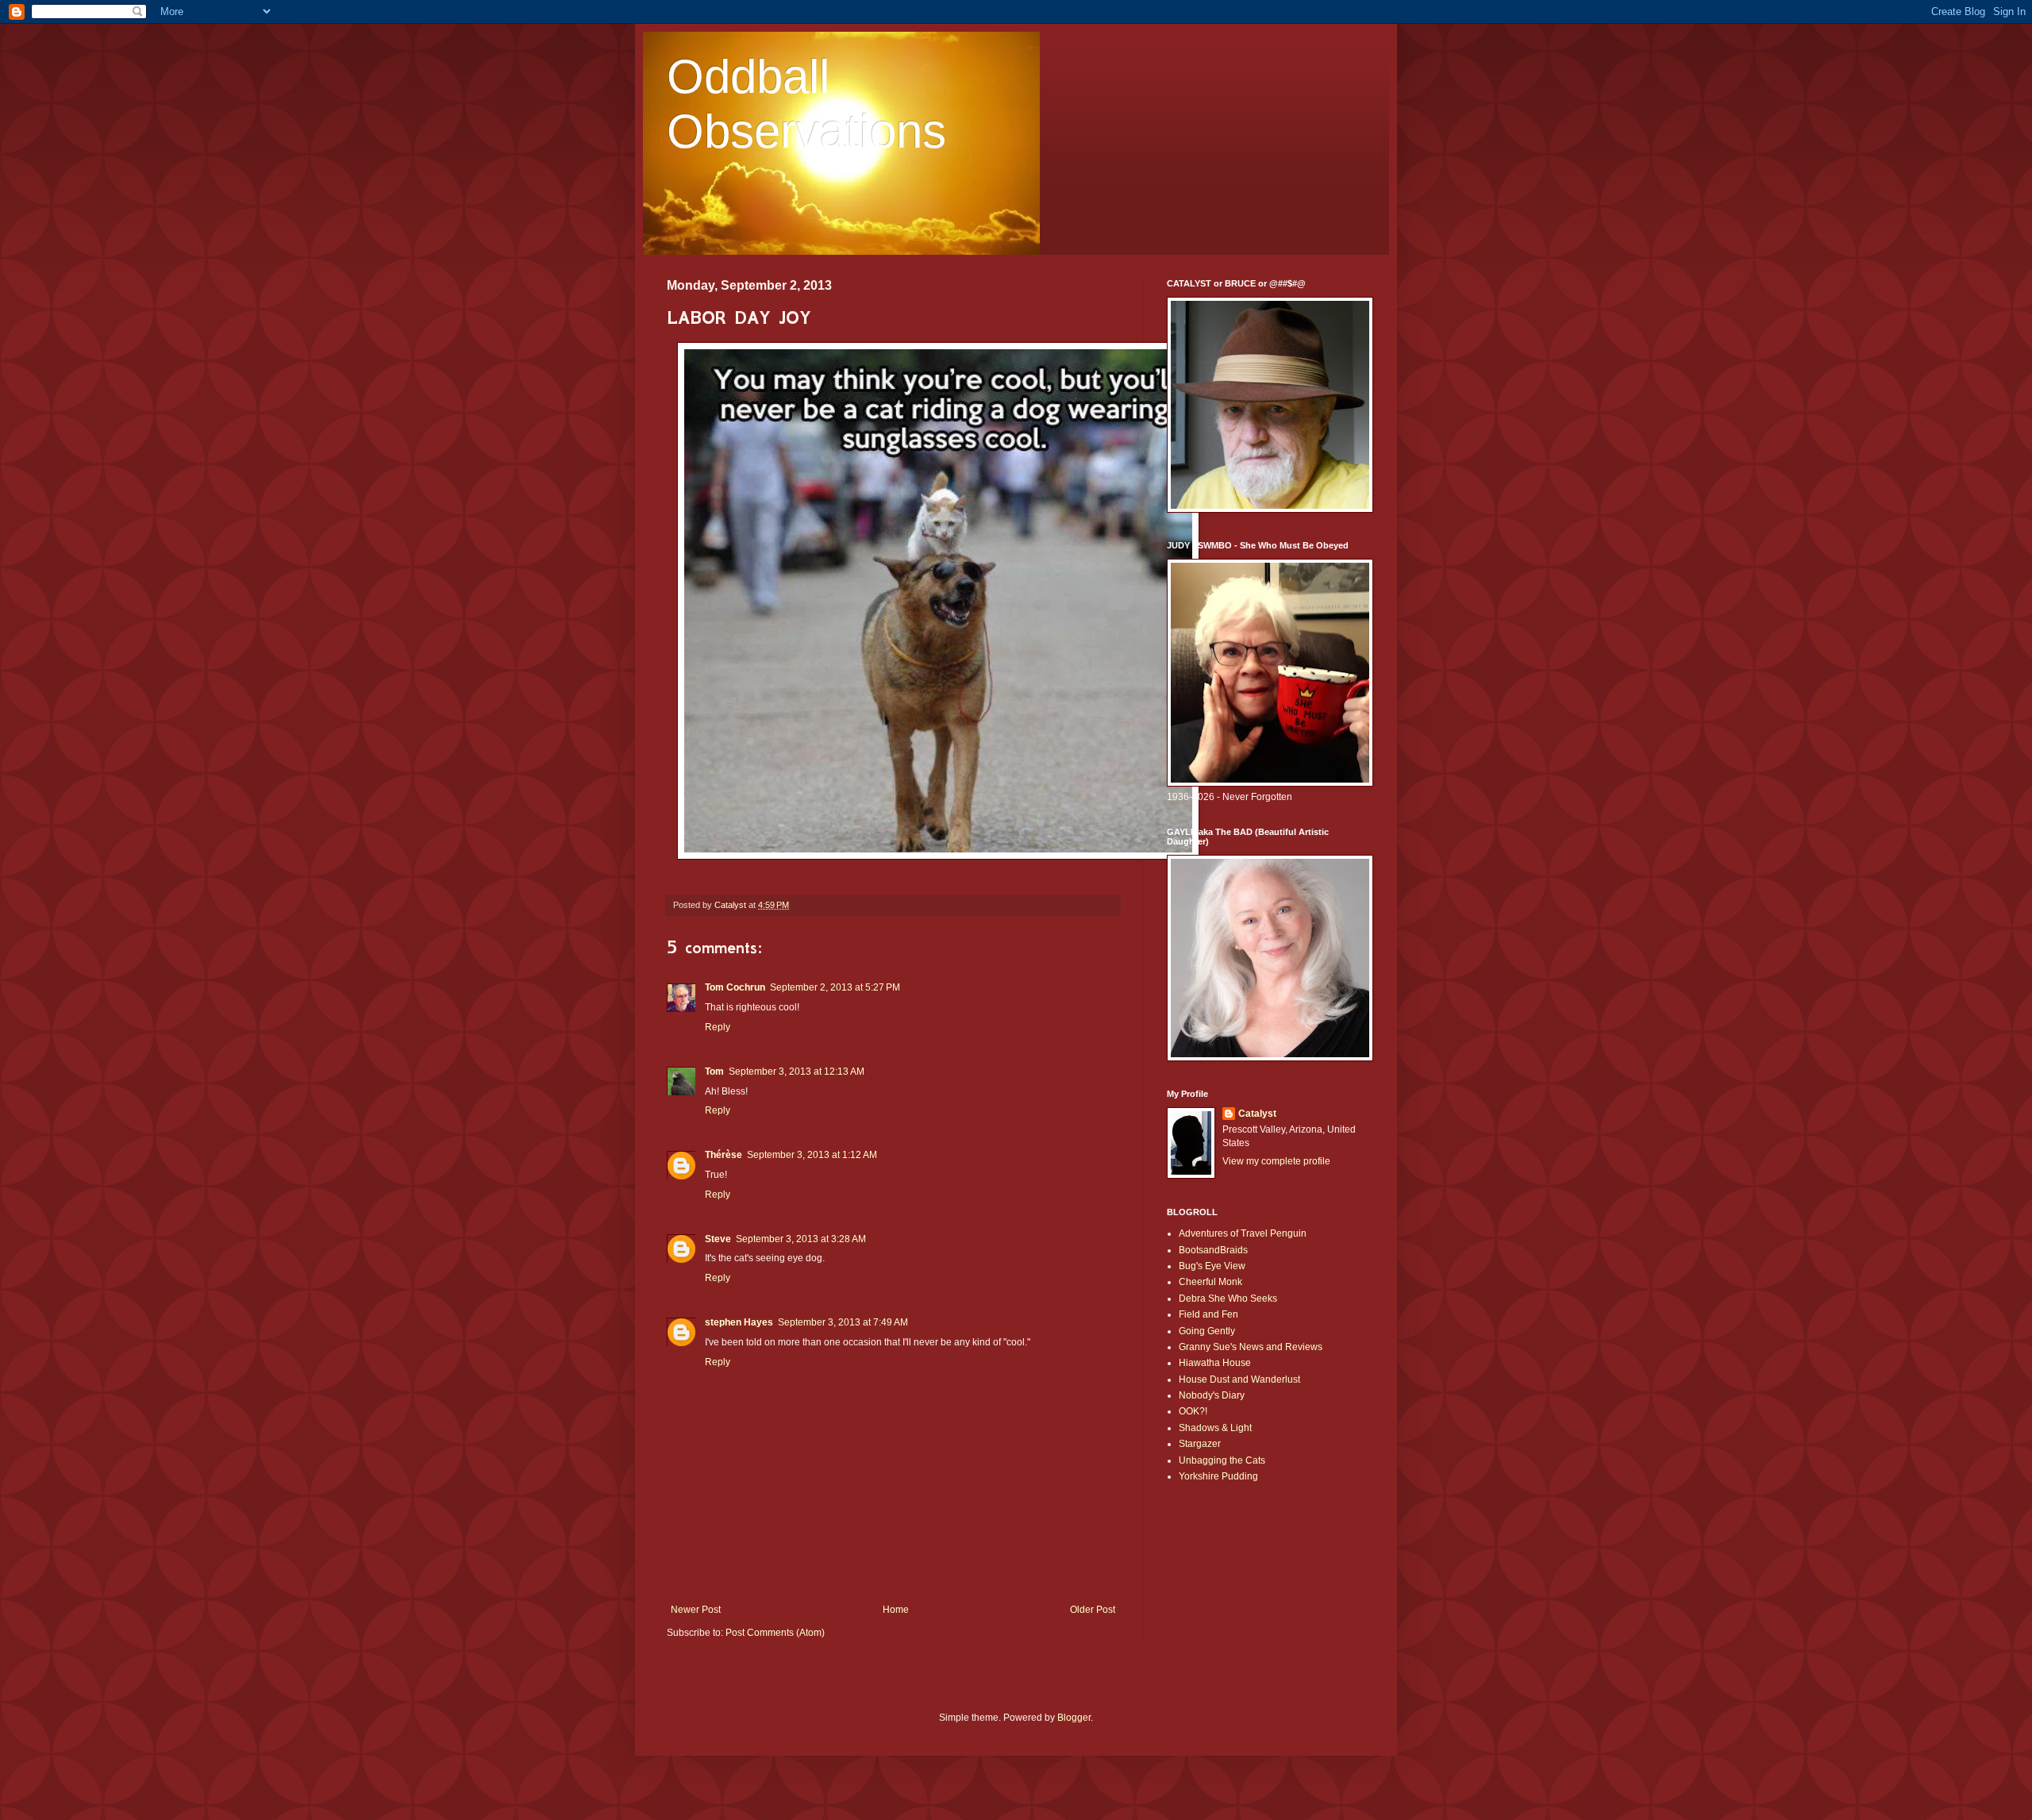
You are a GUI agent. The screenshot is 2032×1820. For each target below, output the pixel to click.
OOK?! (1193, 1411)
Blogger (1074, 1718)
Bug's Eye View (1212, 1266)
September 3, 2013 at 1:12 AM (812, 1155)
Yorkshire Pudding (1218, 1476)
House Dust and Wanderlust (1239, 1379)
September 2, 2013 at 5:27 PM (835, 987)
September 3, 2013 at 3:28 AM (801, 1239)
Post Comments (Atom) (775, 1633)
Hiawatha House (1215, 1363)
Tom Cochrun (735, 987)
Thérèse (724, 1155)
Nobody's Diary (1212, 1395)
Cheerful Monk (1210, 1282)
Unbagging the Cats (1222, 1460)
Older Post (1093, 1610)
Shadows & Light (1215, 1428)
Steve (718, 1239)
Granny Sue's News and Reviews (1251, 1347)
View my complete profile (1276, 1161)
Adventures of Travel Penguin (1243, 1233)
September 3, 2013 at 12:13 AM (797, 1072)
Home (896, 1610)
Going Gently (1207, 1331)
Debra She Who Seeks (1228, 1299)
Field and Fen (1208, 1314)
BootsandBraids (1213, 1250)
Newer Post (696, 1610)
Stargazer (1200, 1444)
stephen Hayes (739, 1322)
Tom (714, 1072)
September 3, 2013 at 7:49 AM (843, 1322)
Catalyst (1257, 1114)
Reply (718, 1027)
